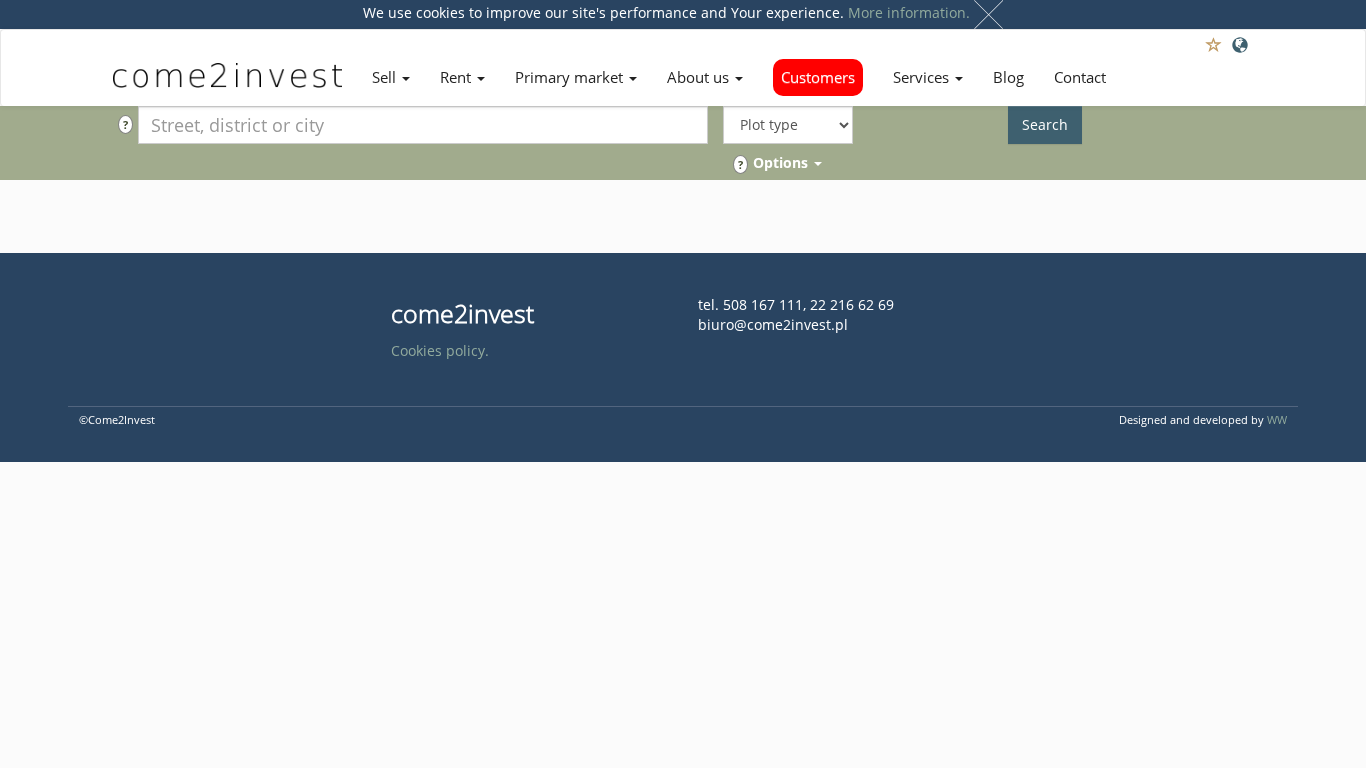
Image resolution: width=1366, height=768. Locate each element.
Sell (386, 77)
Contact (1080, 77)
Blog (1008, 77)
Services (923, 77)
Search (1045, 124)
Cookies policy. (440, 350)
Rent (457, 77)
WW (1277, 419)
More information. (909, 12)
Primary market (571, 77)
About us (700, 77)
